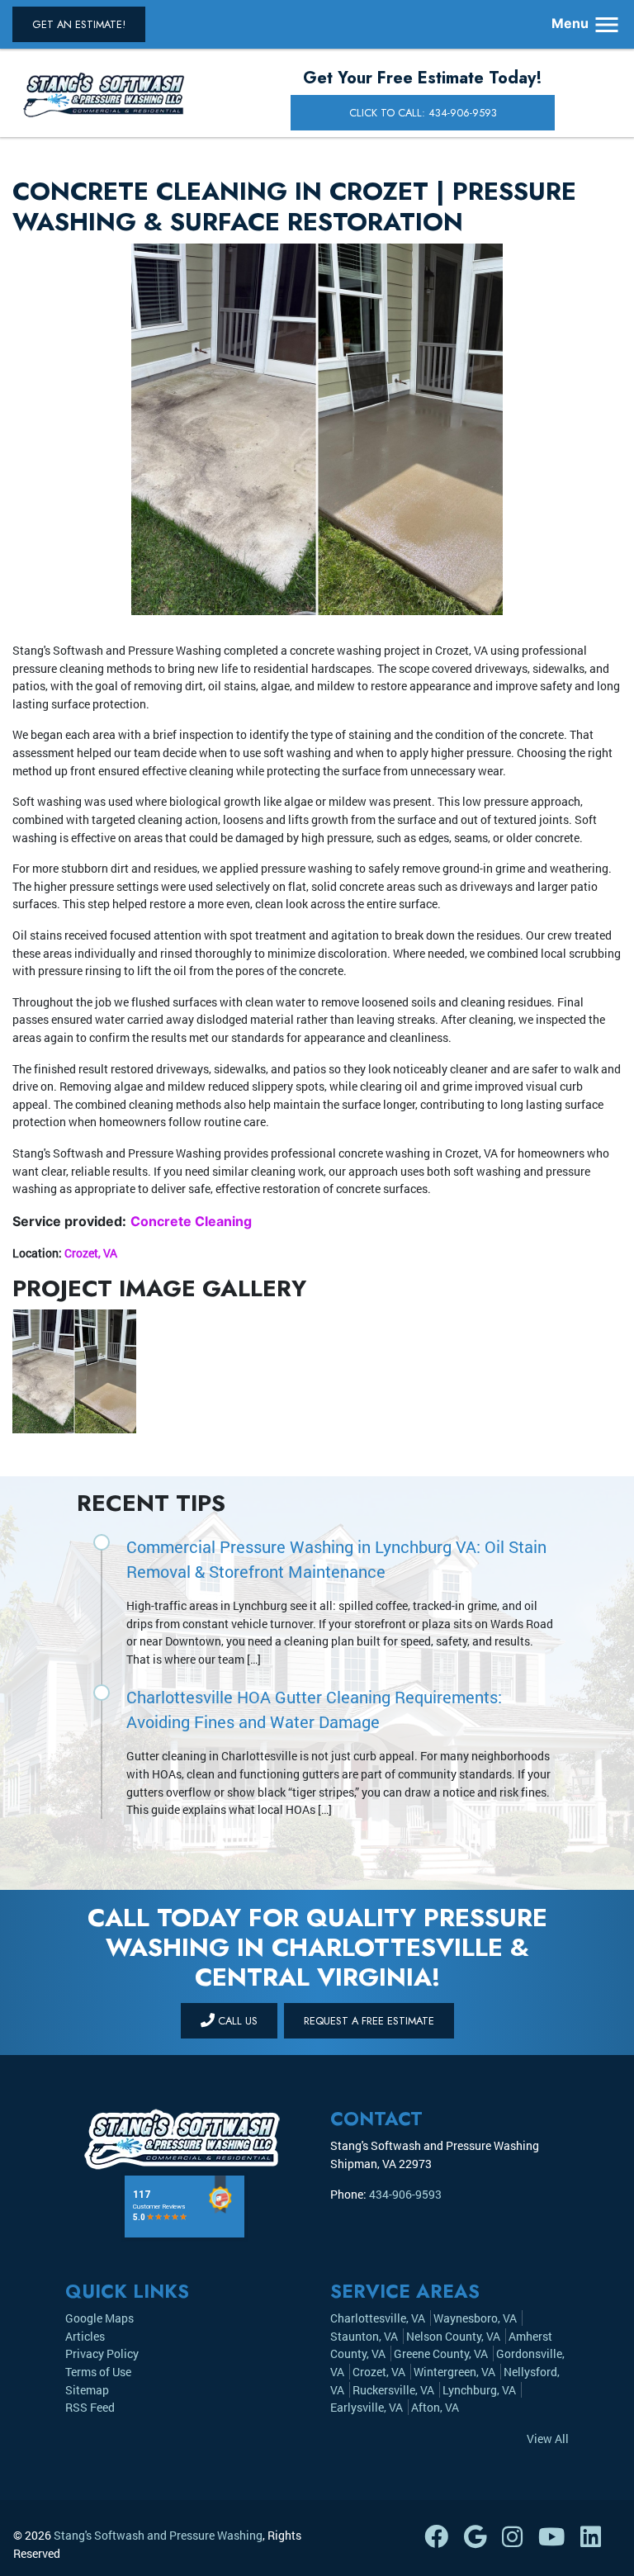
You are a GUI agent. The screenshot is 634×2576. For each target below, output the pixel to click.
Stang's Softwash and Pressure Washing (158, 2535)
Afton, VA (435, 2407)
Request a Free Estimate (369, 2021)
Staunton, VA (364, 2336)
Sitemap (87, 2390)
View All (548, 2439)
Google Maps (99, 2318)
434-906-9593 (405, 2194)
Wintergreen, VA (454, 2372)
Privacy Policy (102, 2353)
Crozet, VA (91, 1253)
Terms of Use (98, 2372)
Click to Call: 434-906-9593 (423, 113)
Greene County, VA (441, 2353)
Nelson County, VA (453, 2336)
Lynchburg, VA (479, 2390)
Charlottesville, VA (378, 2318)
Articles (85, 2336)
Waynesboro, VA (475, 2318)
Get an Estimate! (79, 24)
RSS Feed (90, 2407)
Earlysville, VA (367, 2407)
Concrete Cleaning (191, 1221)
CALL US (236, 2021)
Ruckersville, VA (393, 2390)
